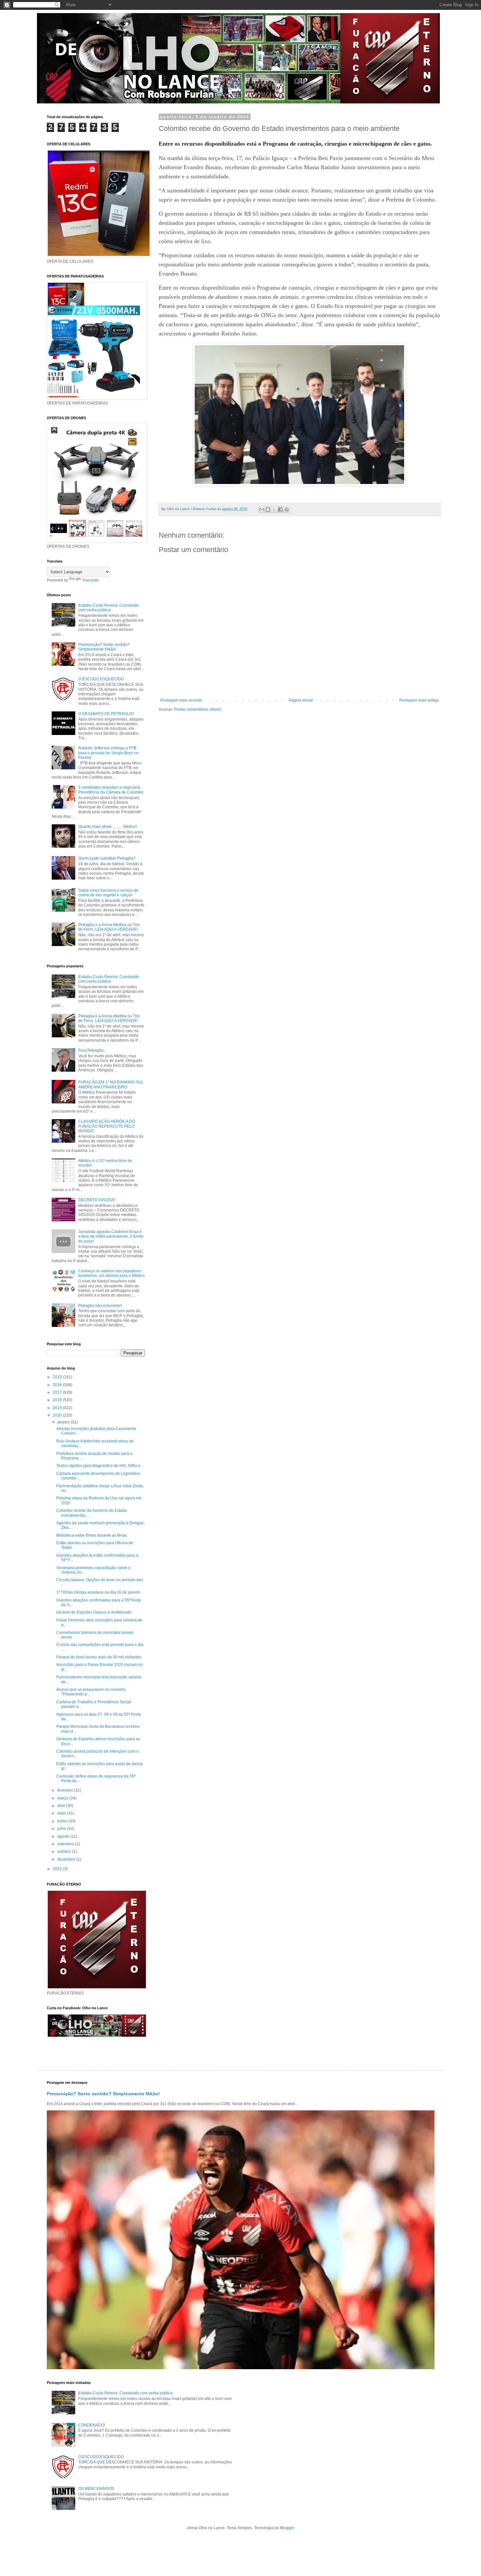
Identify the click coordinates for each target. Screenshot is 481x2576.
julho (62, 1829)
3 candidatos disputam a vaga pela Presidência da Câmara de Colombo (111, 790)
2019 (58, 1408)
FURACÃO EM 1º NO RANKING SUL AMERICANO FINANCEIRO (111, 1084)
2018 (58, 1400)
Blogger (287, 2528)
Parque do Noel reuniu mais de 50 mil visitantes (99, 1657)
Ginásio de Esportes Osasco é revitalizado (94, 1612)
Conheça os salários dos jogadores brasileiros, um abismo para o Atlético (111, 1273)
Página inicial (301, 700)
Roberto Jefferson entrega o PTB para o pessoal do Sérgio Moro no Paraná (108, 753)
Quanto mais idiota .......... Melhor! (107, 827)
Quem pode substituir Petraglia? (107, 858)
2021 (58, 1869)
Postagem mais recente (181, 700)
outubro (65, 1851)
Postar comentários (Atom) (198, 709)
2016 (58, 1385)
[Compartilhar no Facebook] (280, 510)
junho (63, 1821)
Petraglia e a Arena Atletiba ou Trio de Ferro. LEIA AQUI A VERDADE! (109, 927)
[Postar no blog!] (268, 510)
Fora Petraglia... (92, 1050)
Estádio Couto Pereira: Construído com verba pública (109, 608)
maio (62, 1813)
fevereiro (66, 1790)
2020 (58, 1415)
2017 (58, 1392)
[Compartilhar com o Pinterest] (287, 510)
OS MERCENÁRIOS (96, 2489)
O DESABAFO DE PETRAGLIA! (106, 714)
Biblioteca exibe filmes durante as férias (92, 1535)
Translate (90, 580)
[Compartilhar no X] (274, 510)
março (63, 1798)
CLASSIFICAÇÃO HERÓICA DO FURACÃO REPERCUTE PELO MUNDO (107, 1126)
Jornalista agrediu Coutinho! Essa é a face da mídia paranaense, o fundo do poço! (111, 1236)
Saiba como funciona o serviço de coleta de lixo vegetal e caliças (108, 893)
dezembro (67, 1859)
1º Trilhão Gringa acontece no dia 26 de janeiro (98, 1592)
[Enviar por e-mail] (262, 510)
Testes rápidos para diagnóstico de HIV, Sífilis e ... (100, 1466)
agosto (64, 1836)
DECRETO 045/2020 (97, 1200)
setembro (66, 1844)
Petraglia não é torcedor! (100, 1306)
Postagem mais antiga (419, 700)
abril (62, 1806)
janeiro (64, 1422)
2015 (58, 1377)
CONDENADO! (92, 2425)
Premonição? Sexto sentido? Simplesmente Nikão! (104, 647)
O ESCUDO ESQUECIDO (101, 679)
